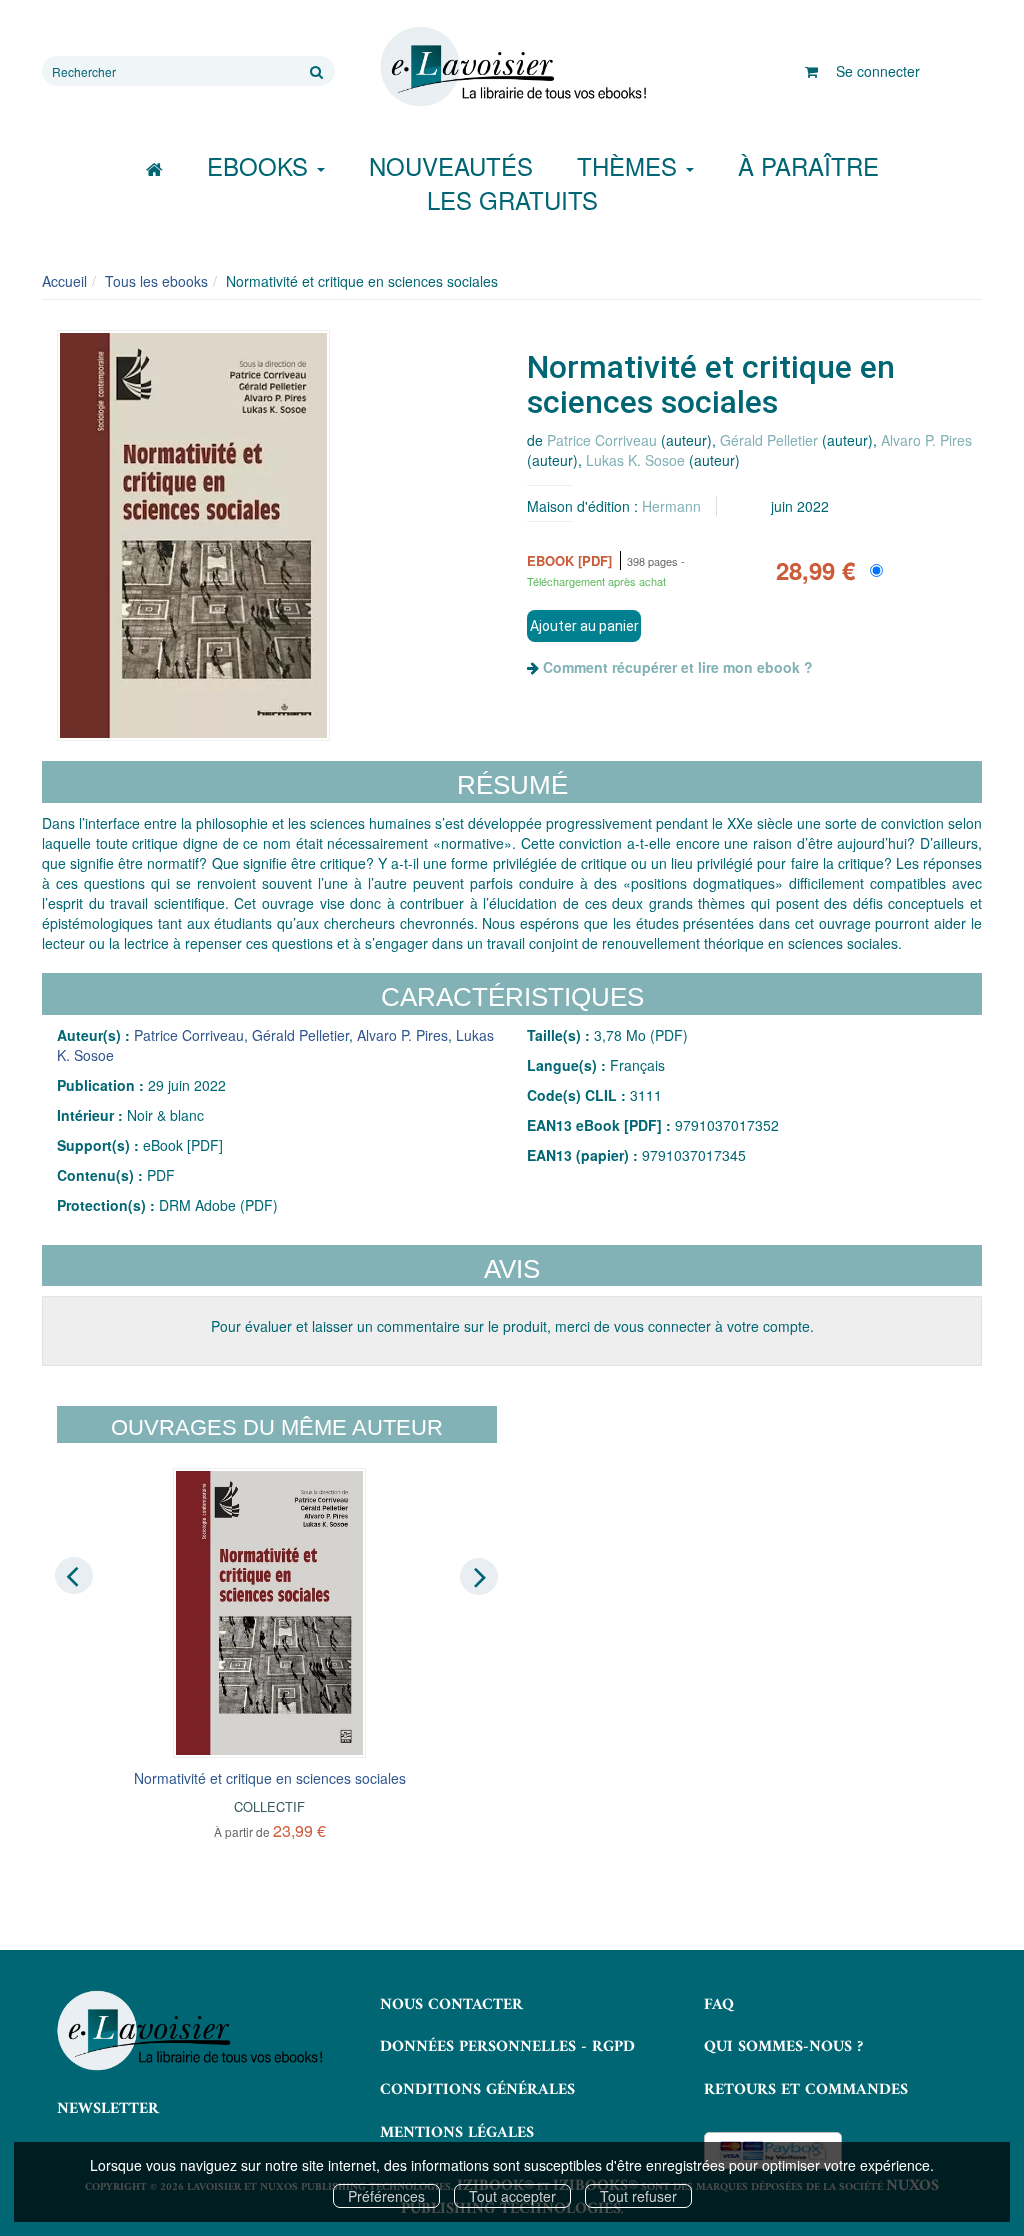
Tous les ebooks (156, 281)
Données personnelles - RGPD (507, 2047)
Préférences (386, 2196)
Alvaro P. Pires (926, 440)
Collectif (269, 1806)
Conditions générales (477, 2090)
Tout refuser (638, 2196)
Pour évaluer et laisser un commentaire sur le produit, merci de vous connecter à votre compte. (512, 1326)
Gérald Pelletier (769, 440)
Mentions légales (457, 2133)
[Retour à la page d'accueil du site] (511, 67)
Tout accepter (512, 2196)
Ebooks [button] (261, 165)
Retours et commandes (806, 2090)
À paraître (808, 165)
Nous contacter (451, 2005)
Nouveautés (451, 165)
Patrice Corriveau (602, 440)
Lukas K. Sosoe (635, 460)
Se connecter (878, 71)
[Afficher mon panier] (811, 71)
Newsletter (108, 2109)
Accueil (64, 281)
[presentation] (74, 1575)
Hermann (671, 506)
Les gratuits (512, 199)
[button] (193, 536)
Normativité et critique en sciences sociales (270, 1778)
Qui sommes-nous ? (783, 2047)
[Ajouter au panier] (584, 626)
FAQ (719, 2005)
